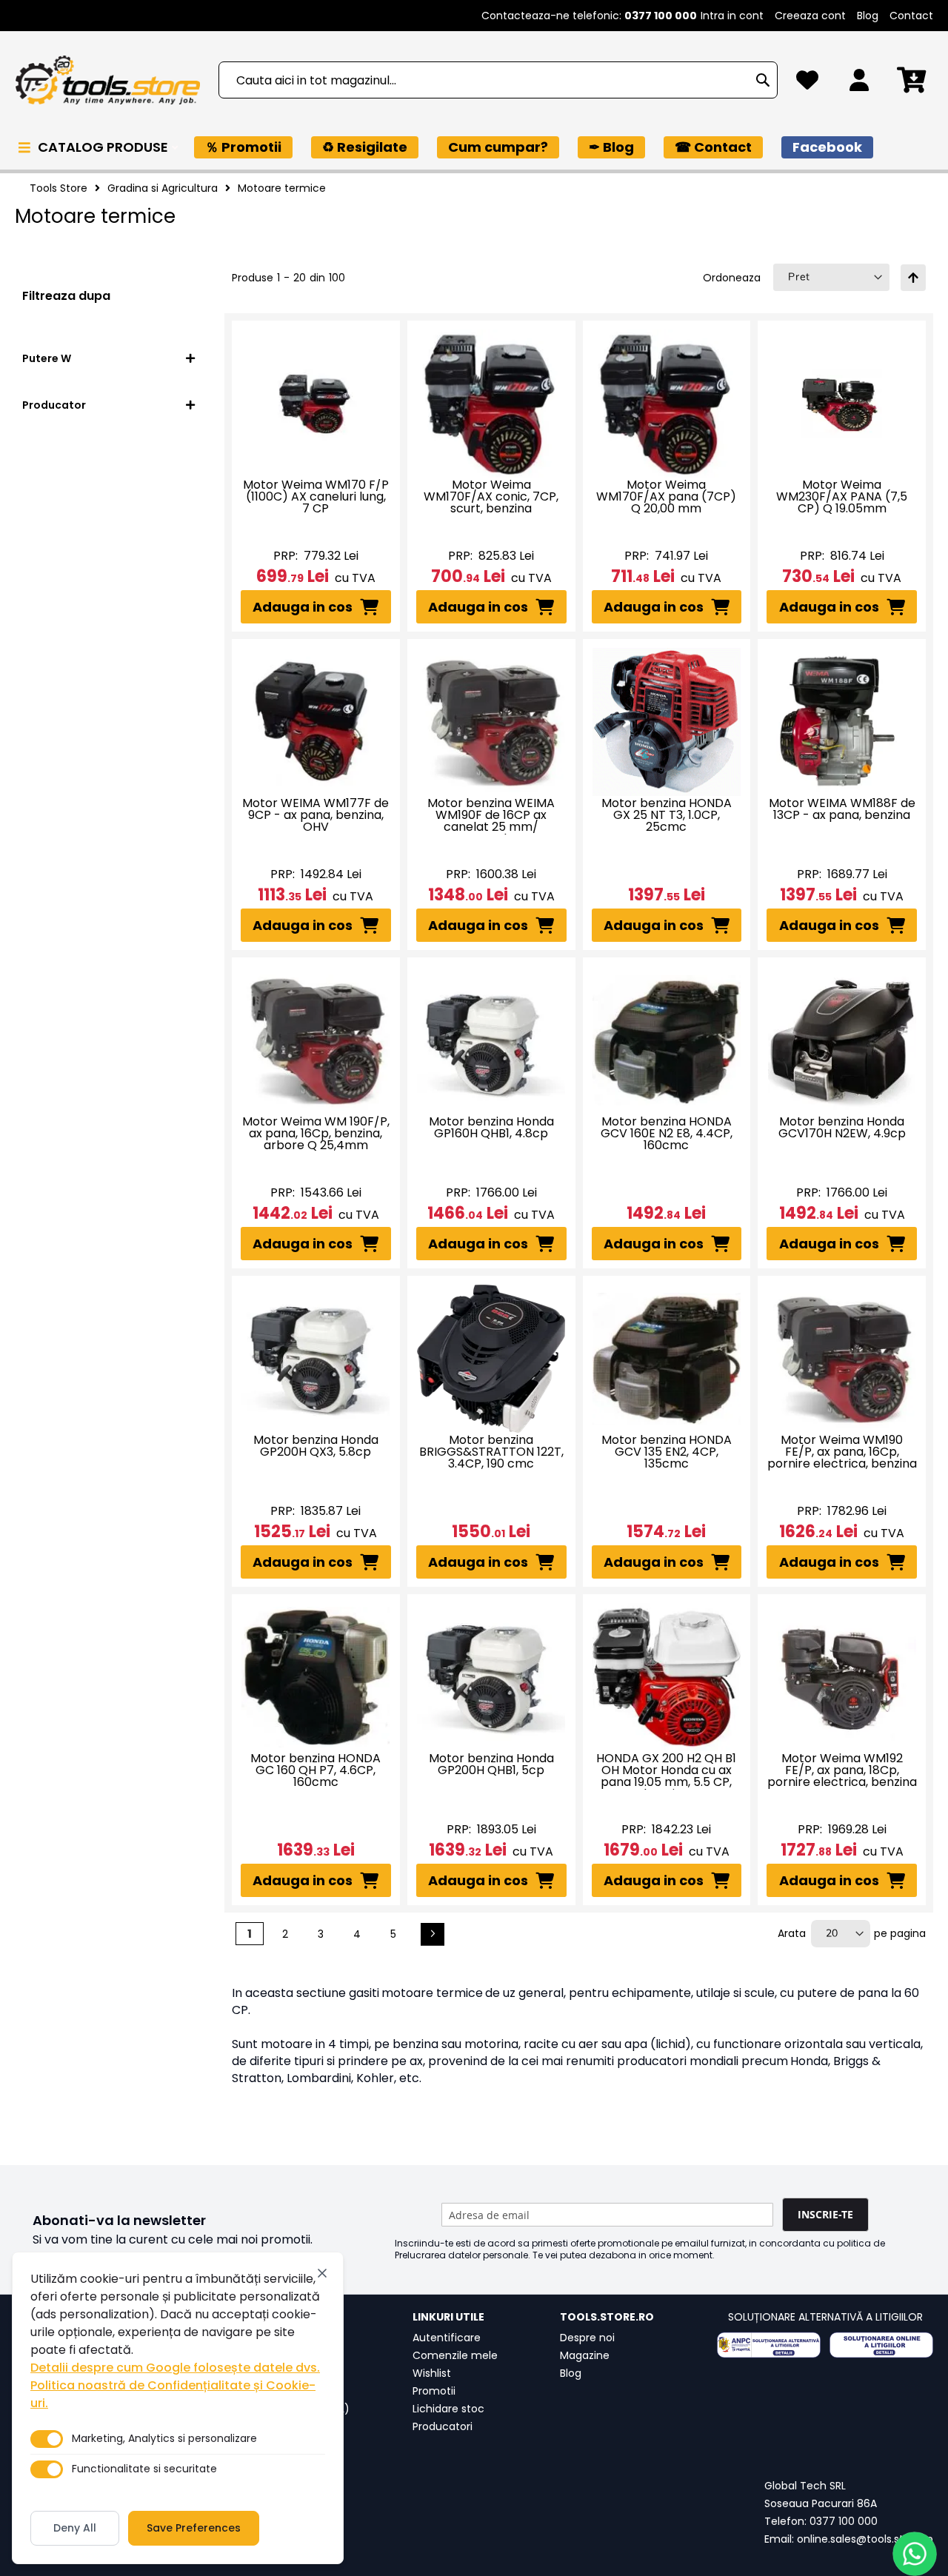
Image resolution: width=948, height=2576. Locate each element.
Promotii (434, 2391)
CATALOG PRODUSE (104, 147)
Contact (911, 16)
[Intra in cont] (859, 84)
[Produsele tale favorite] (807, 84)
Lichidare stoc (448, 2409)
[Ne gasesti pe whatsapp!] (915, 2554)
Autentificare (447, 2338)
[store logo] (107, 80)
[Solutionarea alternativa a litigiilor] (769, 2345)
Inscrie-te (825, 2214)
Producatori (443, 2426)
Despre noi (587, 2338)
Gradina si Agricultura (163, 188)
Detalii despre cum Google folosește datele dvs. (175, 2368)
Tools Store (59, 188)
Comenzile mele (455, 2355)
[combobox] (498, 80)
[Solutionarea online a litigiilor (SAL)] (881, 2345)
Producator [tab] (54, 405)
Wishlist (432, 2373)
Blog (868, 16)
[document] (178, 2408)
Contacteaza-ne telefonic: (589, 16)
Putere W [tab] (47, 358)
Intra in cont (732, 16)
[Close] (322, 2273)
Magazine (585, 2355)
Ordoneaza (732, 278)
